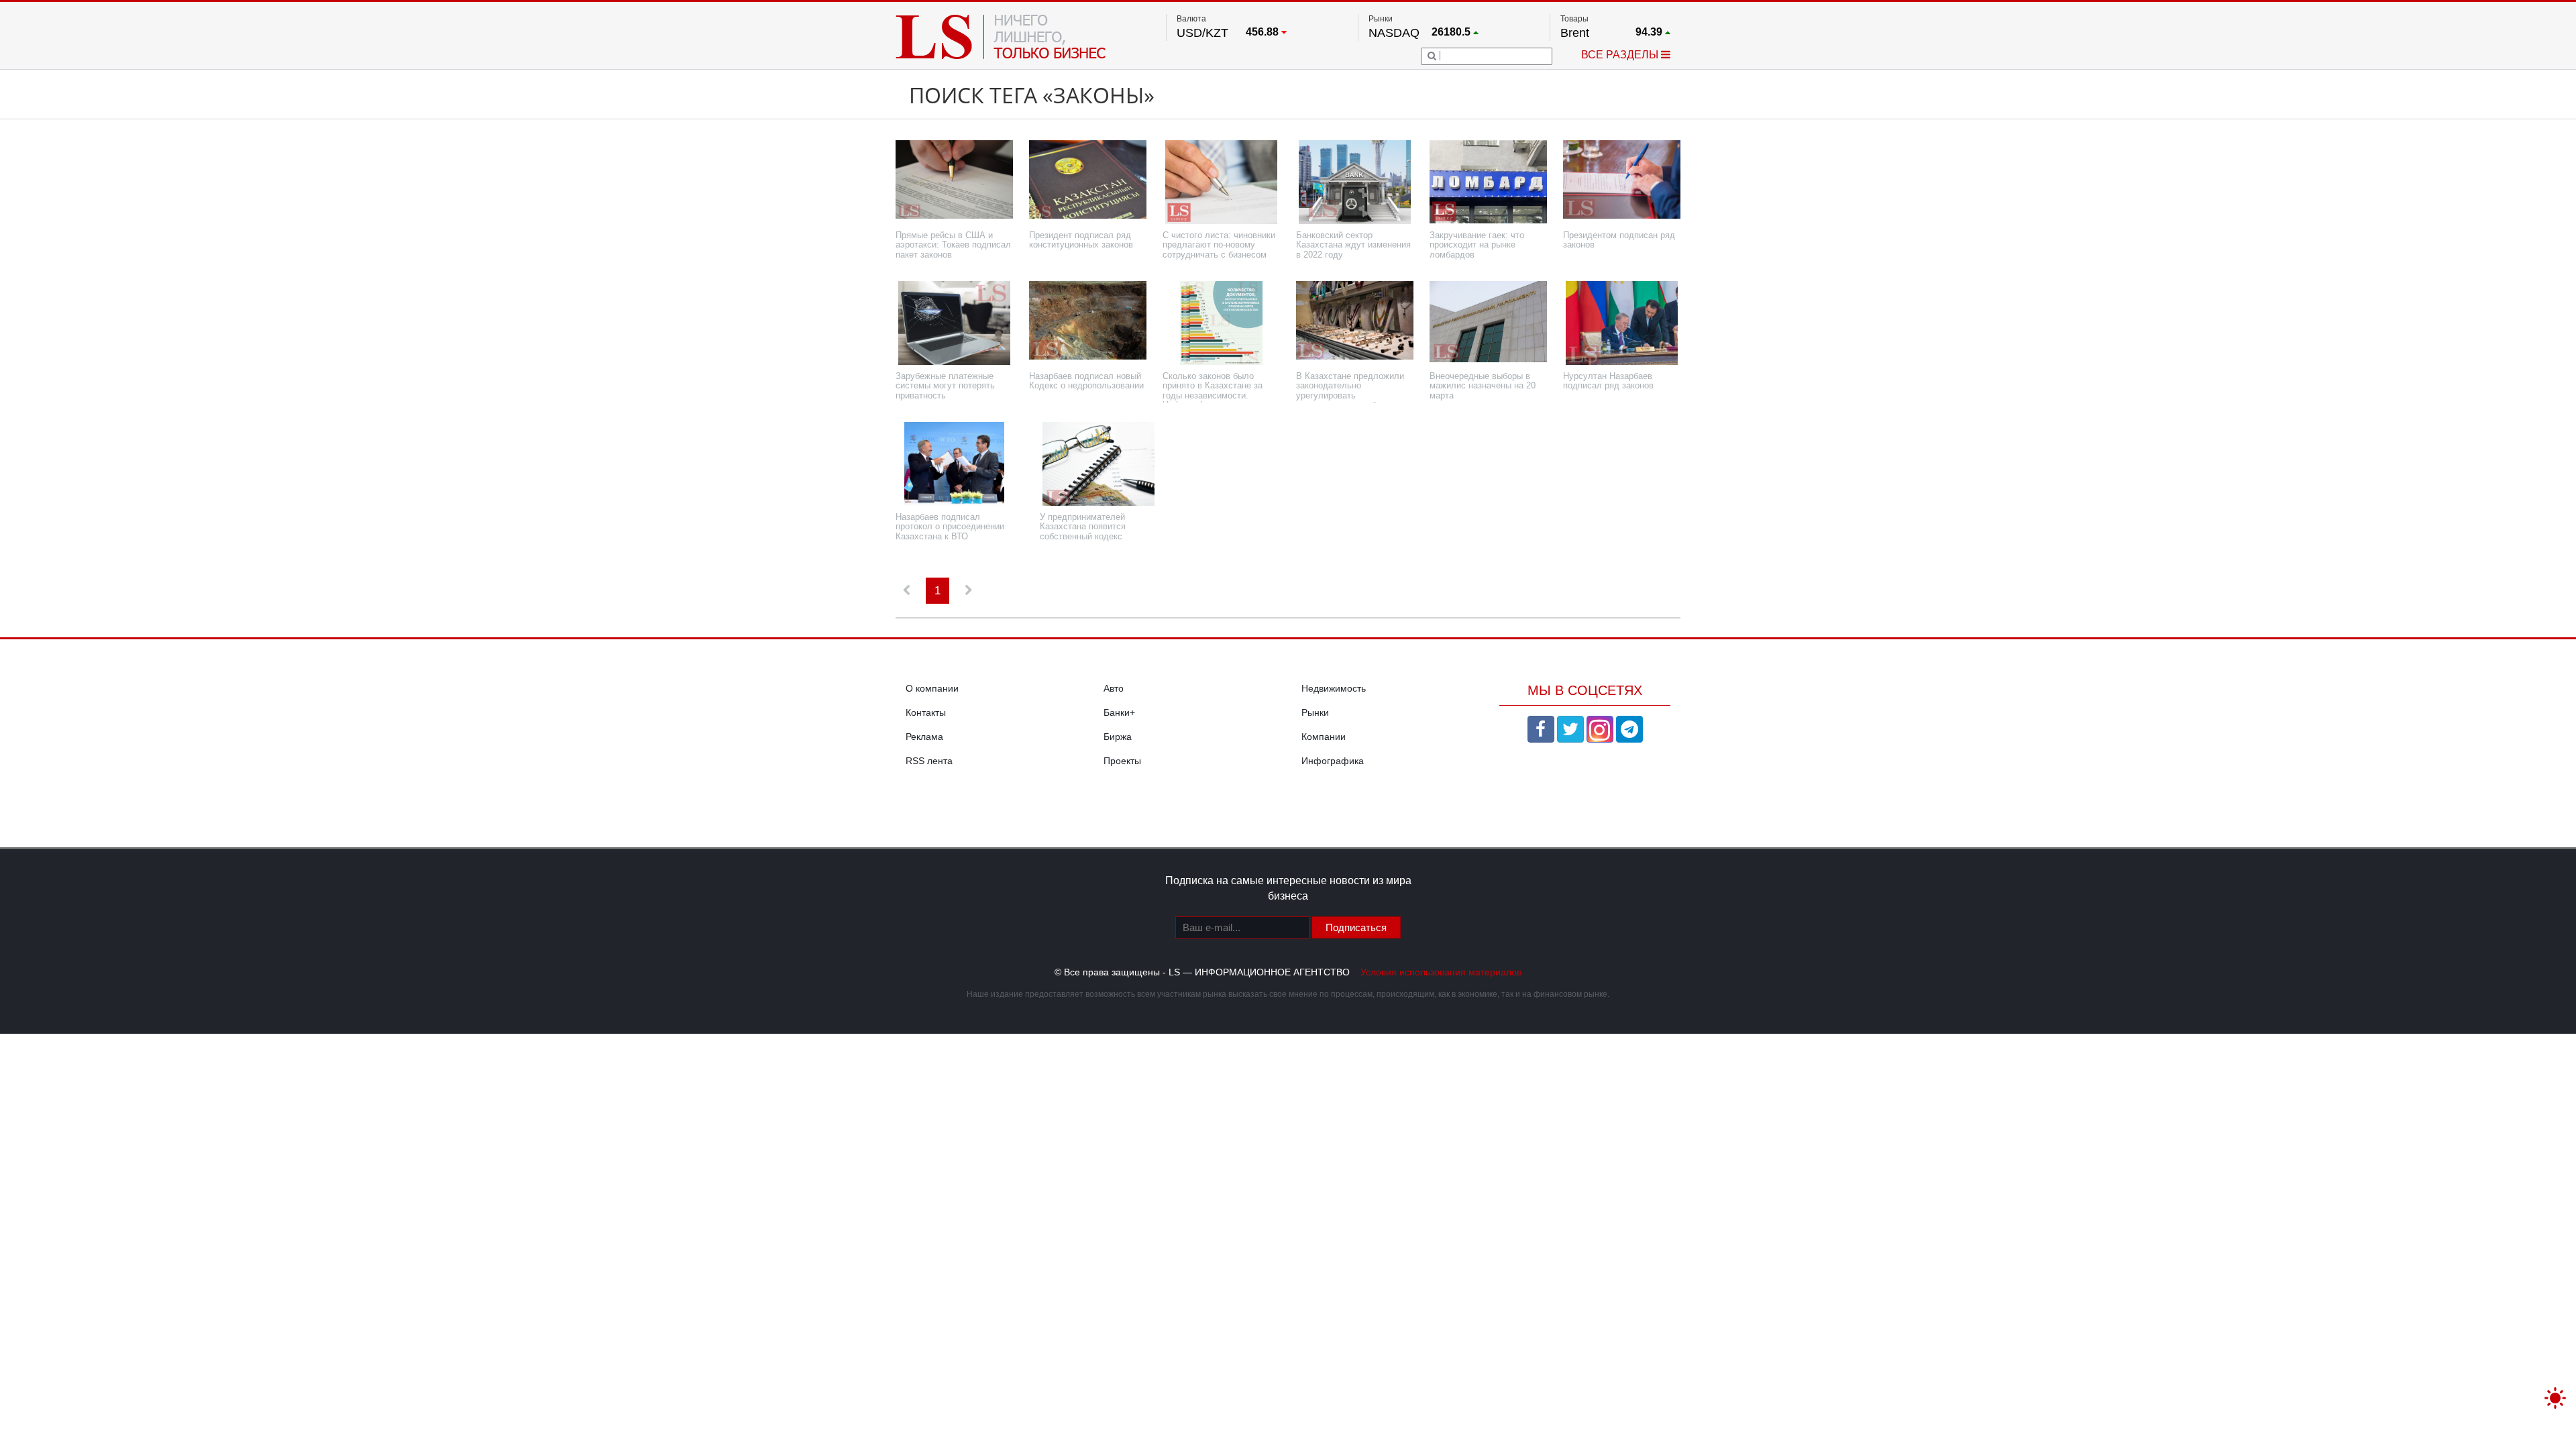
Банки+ (1119, 712)
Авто (1114, 688)
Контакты (926, 712)
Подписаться (1356, 927)
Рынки (1315, 712)
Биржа (1118, 737)
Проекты (1122, 761)
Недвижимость (1334, 688)
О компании (932, 688)
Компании (1324, 737)
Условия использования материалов (1441, 972)
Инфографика (1333, 761)
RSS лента (929, 761)
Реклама (924, 737)
